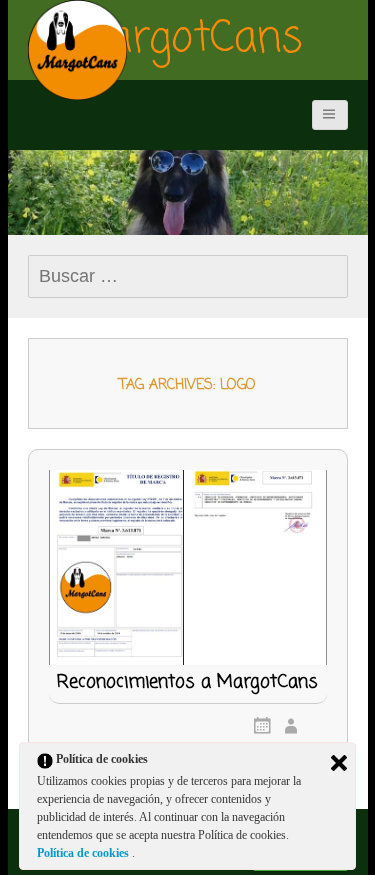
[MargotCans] (78, 50)
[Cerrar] (339, 763)
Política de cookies (84, 853)
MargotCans (187, 40)
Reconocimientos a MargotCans (187, 684)
